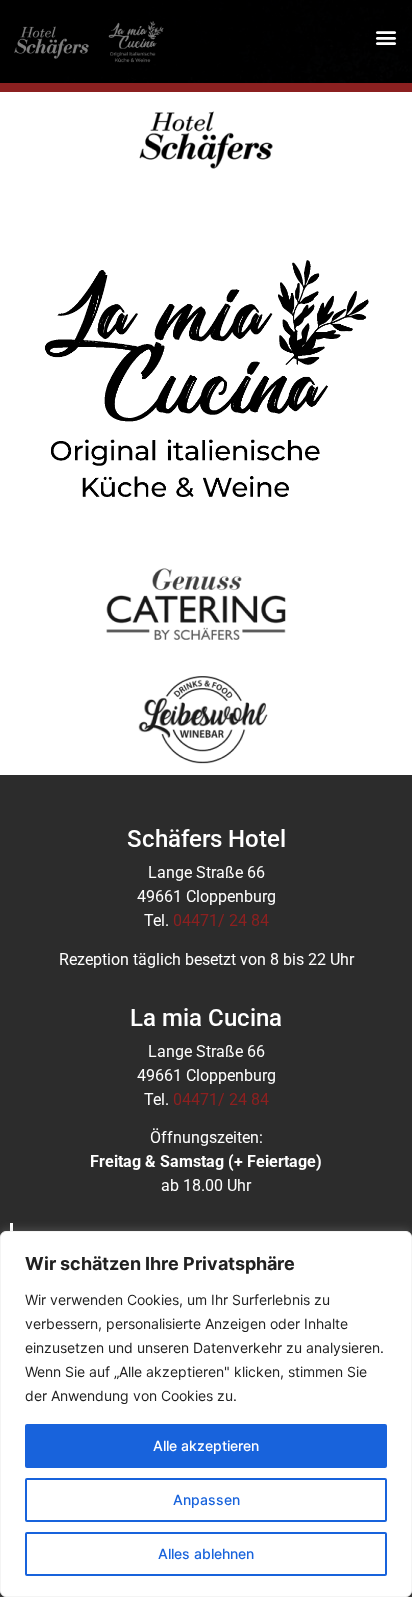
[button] (385, 36)
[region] (206, 1414)
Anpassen (206, 1499)
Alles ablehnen (206, 1553)
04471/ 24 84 (221, 920)
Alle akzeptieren (206, 1445)
